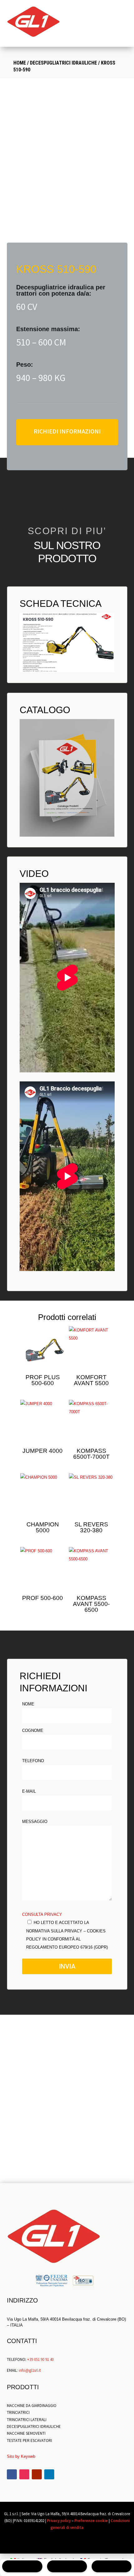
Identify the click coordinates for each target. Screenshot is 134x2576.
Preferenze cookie (91, 2521)
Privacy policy (59, 2521)
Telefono (33, 1761)
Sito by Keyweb (21, 2456)
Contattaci (67, 2152)
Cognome (33, 1730)
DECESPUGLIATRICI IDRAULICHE (63, 63)
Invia (67, 1966)
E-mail (29, 1791)
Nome (28, 1704)
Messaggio (35, 1822)
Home (20, 63)
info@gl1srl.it (30, 2371)
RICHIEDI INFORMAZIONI (67, 432)
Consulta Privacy (42, 1914)
